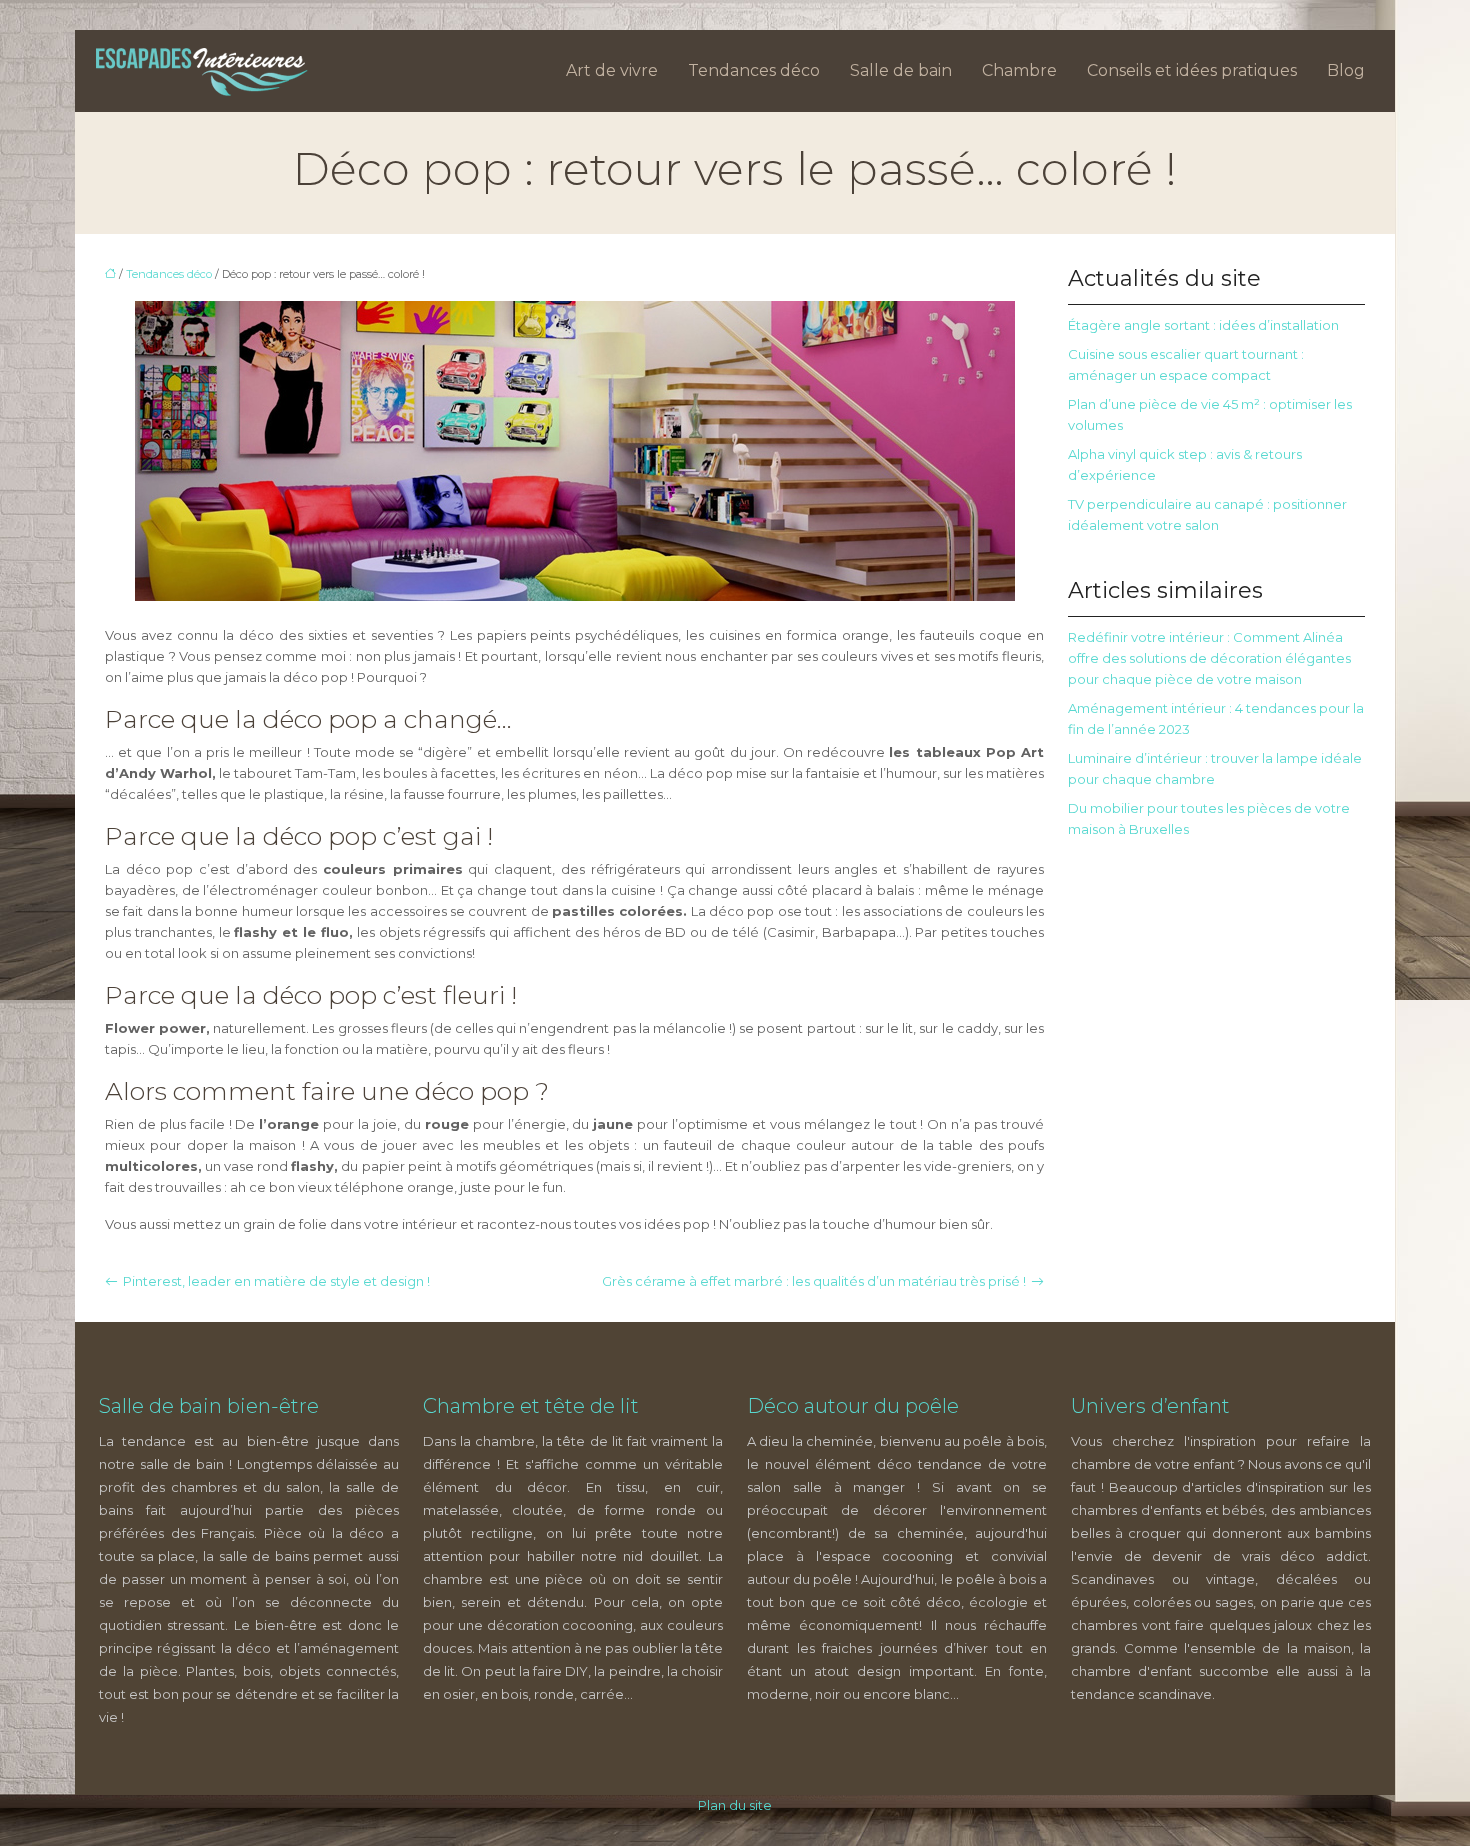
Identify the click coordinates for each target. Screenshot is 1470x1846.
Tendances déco (754, 70)
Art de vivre (612, 70)
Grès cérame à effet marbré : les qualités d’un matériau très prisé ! (814, 1281)
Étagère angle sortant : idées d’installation (1203, 325)
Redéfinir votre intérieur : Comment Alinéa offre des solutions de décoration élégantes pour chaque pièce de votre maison (1209, 658)
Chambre (1019, 70)
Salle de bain (901, 70)
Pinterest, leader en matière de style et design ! (276, 1281)
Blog (1346, 70)
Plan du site (735, 1805)
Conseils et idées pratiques (1192, 70)
